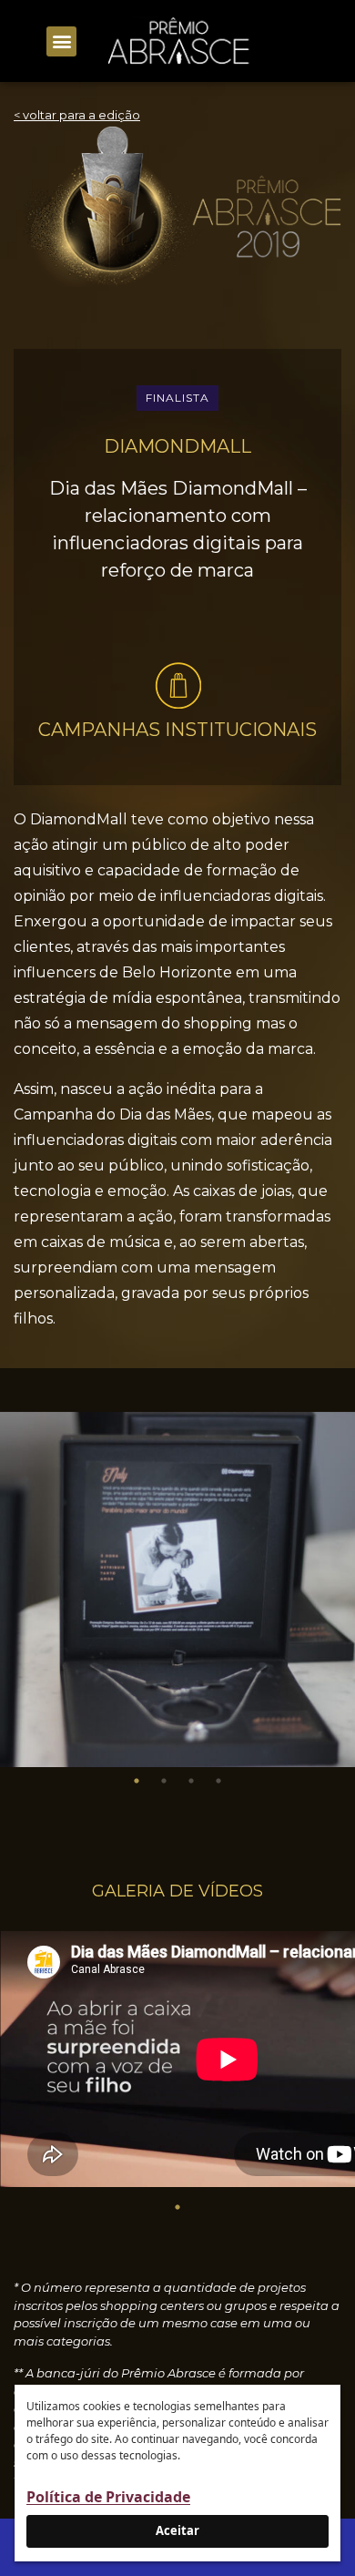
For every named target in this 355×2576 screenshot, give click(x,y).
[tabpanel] (177, 1590)
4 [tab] (218, 1781)
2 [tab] (164, 1781)
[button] (61, 41)
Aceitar (177, 2530)
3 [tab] (191, 1781)
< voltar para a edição (77, 115)
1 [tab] (137, 1781)
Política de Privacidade (108, 2497)
